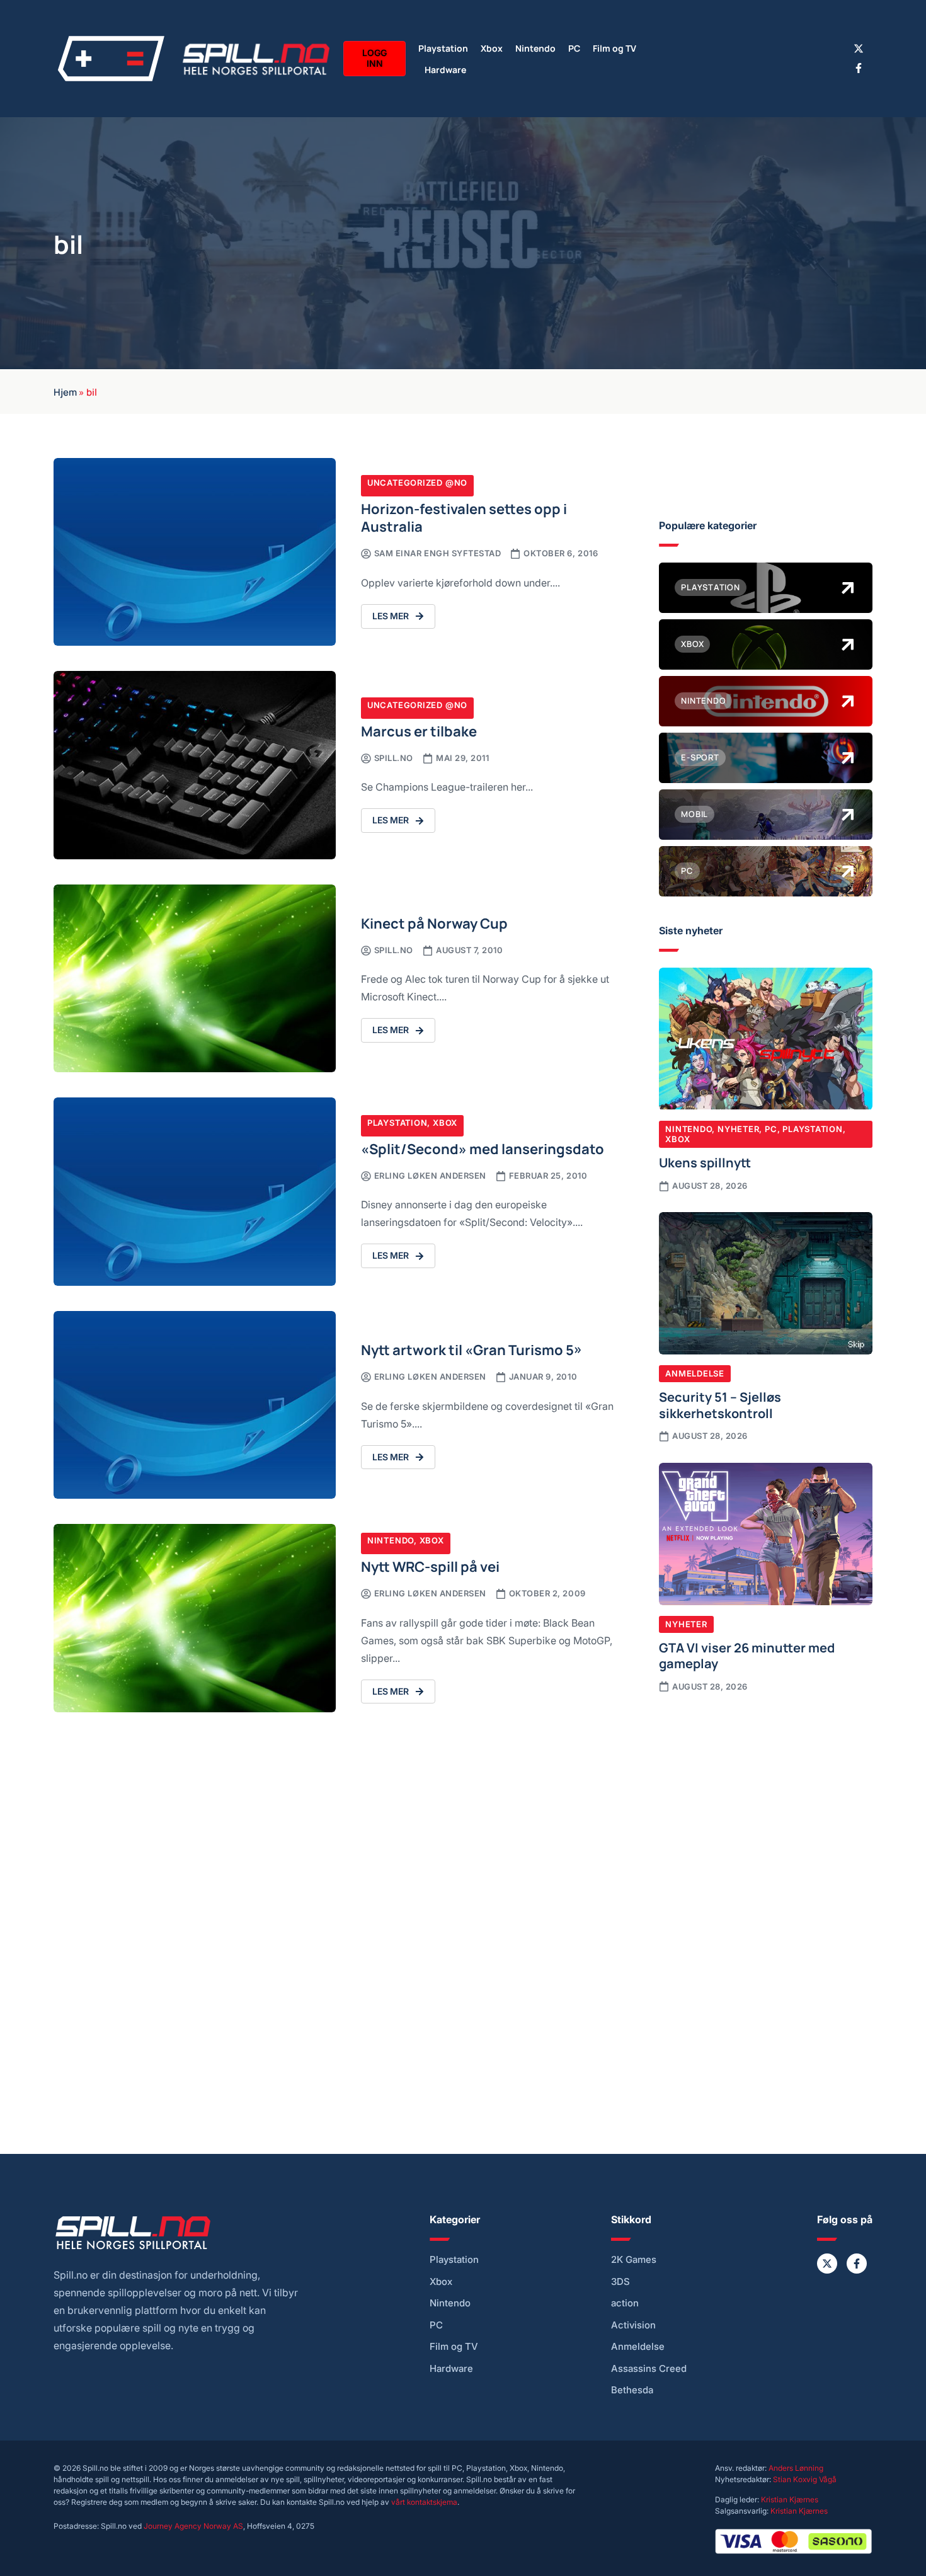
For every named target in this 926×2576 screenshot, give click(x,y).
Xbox (492, 48)
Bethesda (632, 2390)
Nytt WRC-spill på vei (430, 1566)
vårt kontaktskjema (424, 2502)
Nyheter (738, 1129)
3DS (620, 2282)
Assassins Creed (649, 2369)
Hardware (445, 69)
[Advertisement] (766, 1807)
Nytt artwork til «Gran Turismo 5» (472, 1349)
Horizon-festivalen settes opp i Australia (464, 517)
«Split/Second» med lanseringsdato (483, 1148)
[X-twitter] (859, 49)
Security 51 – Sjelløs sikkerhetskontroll (720, 1404)
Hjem (65, 391)
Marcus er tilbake (419, 730)
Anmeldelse (695, 1373)
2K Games (634, 2260)
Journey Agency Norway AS (193, 2526)
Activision (633, 2325)
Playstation (443, 48)
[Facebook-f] (859, 68)
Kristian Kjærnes (790, 2499)
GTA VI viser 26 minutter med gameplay (747, 1655)
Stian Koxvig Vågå (805, 2479)
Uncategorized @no (417, 483)
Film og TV (614, 48)
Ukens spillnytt (705, 1162)
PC (574, 48)
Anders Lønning (796, 2468)
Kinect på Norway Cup (434, 923)
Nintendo (535, 48)
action (625, 2303)
